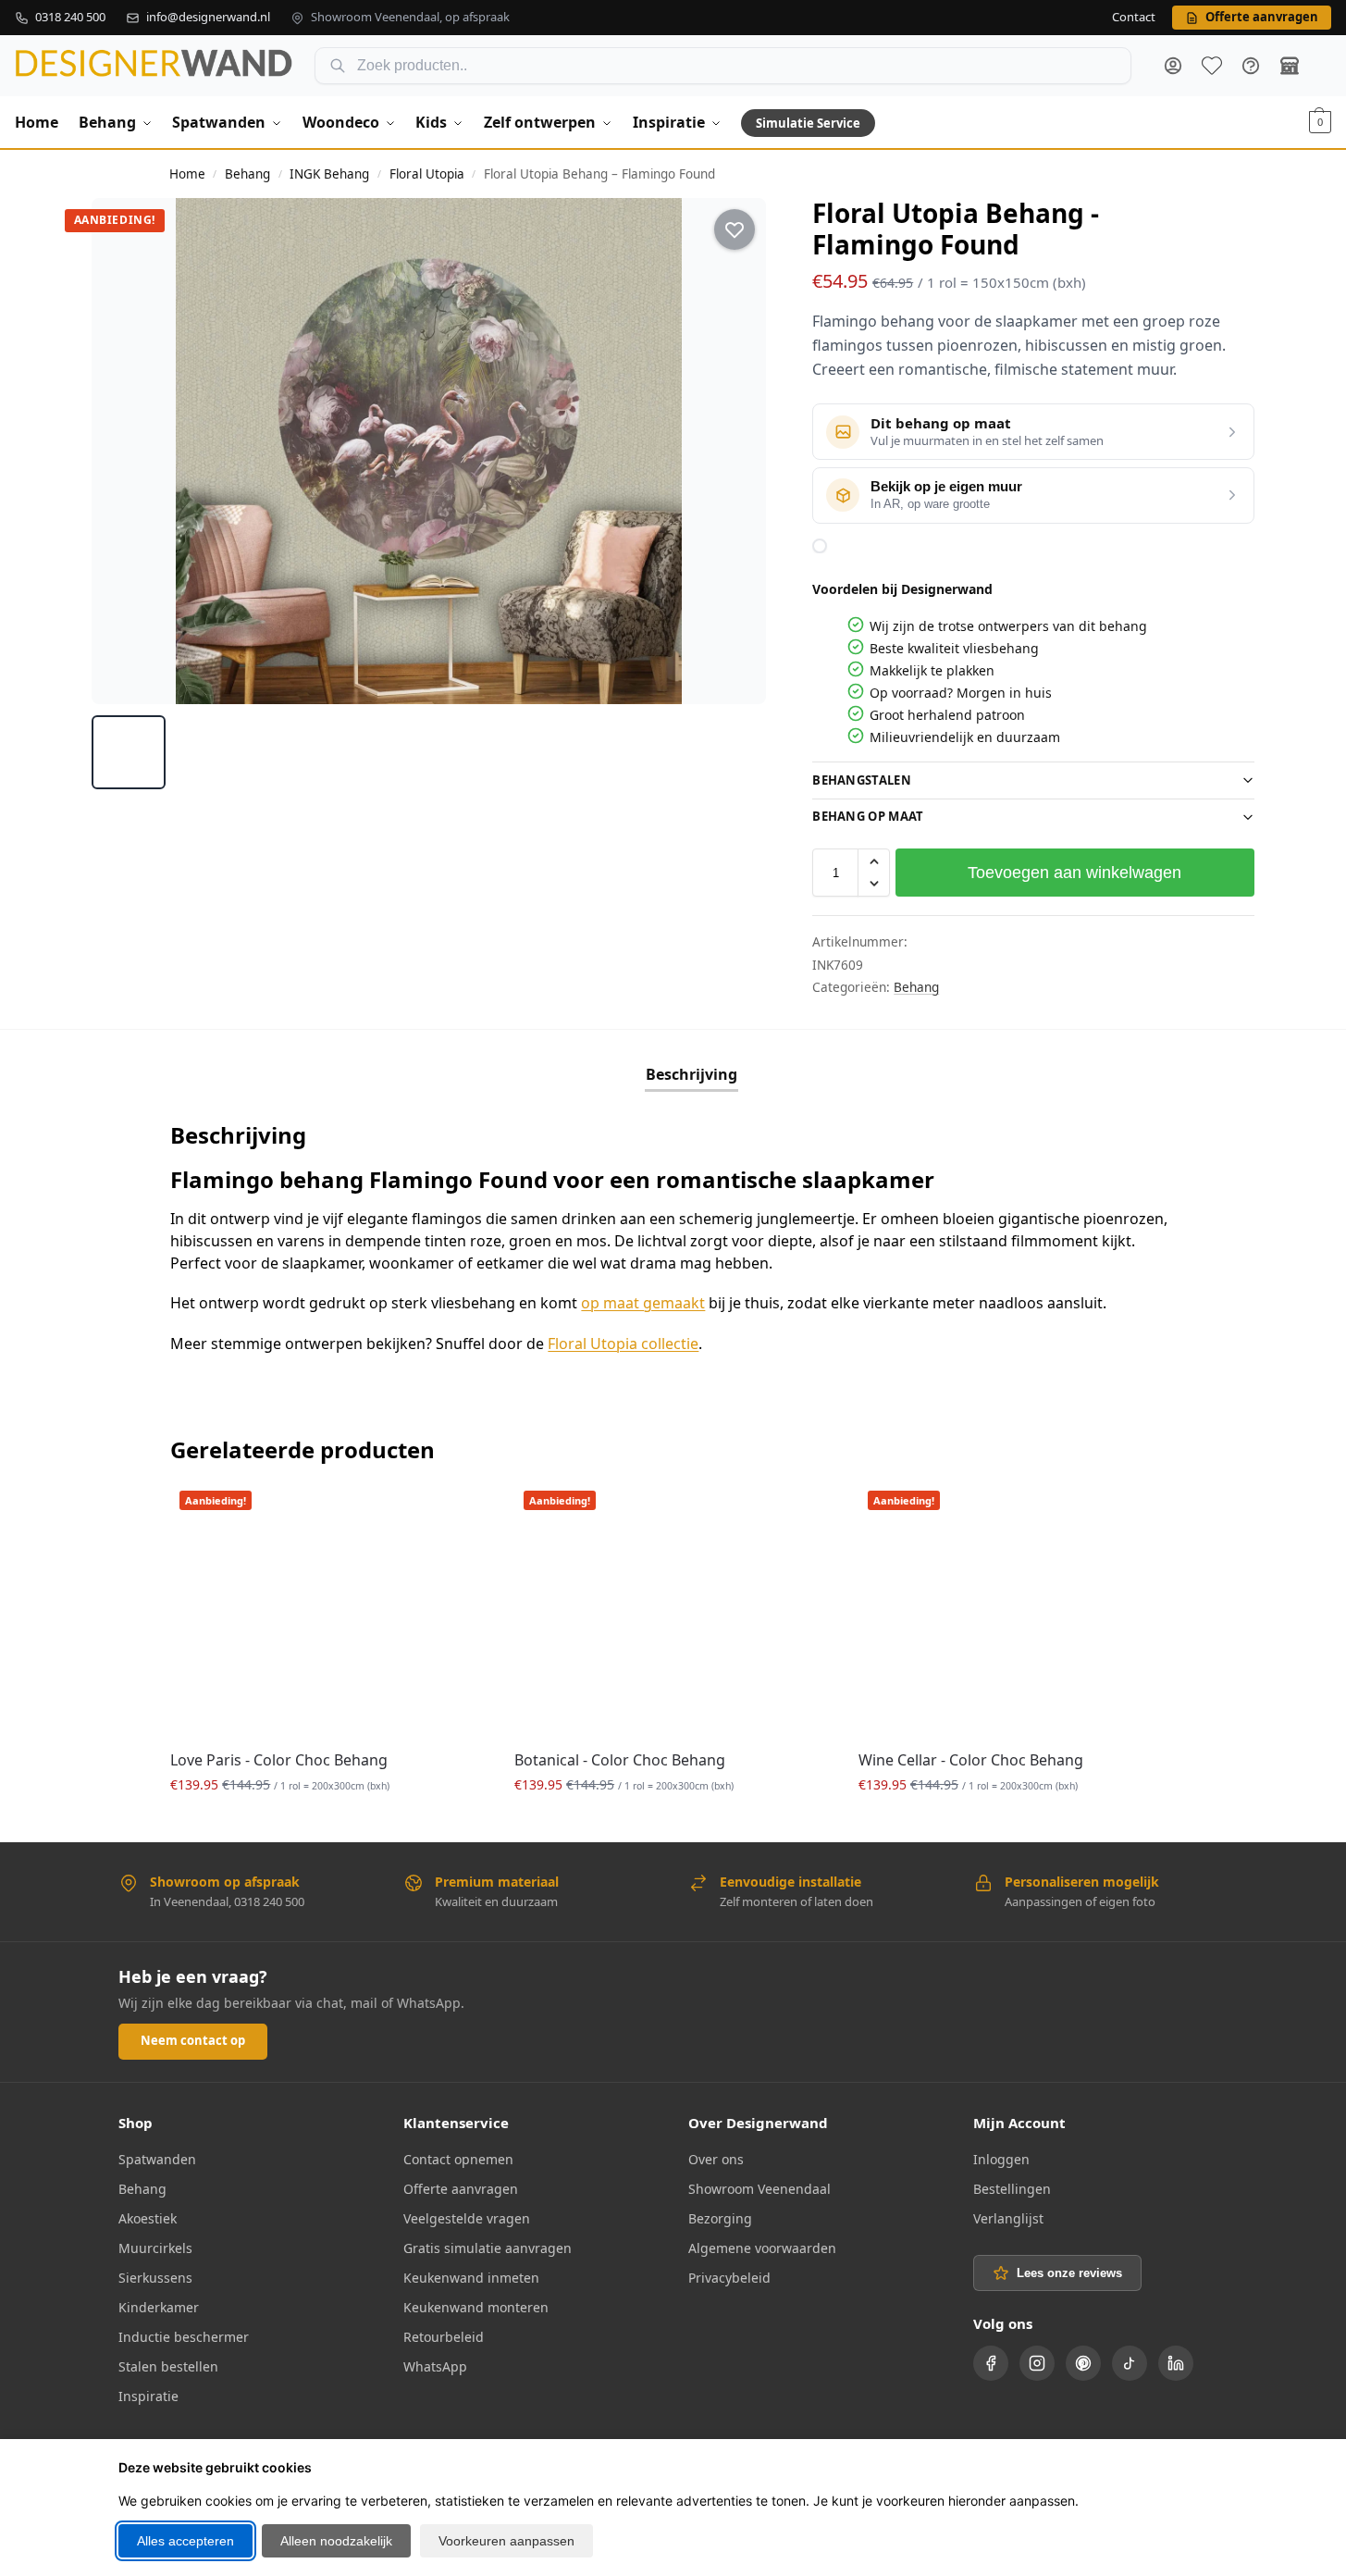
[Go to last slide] (123, 451)
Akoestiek (148, 2218)
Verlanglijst (1008, 2218)
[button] (1320, 122)
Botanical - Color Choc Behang (620, 1760)
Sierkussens (155, 2278)
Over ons (716, 2159)
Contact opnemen (458, 2159)
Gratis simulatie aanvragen (488, 2248)
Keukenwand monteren (476, 2307)
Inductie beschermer (184, 2337)
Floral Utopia (427, 174)
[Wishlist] (459, 1509)
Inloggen (1001, 2159)
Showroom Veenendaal (759, 2189)
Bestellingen (1012, 2189)
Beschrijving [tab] (692, 1074)
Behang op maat (868, 816)
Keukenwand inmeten (471, 2278)
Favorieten (1212, 66)
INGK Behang (329, 174)
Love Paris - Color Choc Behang (279, 1760)
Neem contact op (193, 2040)
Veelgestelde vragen (467, 2218)
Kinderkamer (159, 2307)
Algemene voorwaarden (762, 2248)
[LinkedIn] (1176, 2363)
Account (1173, 66)
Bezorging (720, 2218)
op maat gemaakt (643, 1303)
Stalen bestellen (168, 2366)
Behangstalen (862, 780)
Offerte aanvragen (461, 2189)
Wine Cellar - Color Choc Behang (971, 1760)
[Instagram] (1037, 2363)
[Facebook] (991, 2363)
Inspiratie (148, 2396)
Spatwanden (157, 2159)
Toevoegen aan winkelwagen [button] (328, 1823)
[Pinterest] (1083, 2363)
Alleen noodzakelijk (336, 2541)
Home (187, 174)
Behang (247, 174)
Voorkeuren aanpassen (506, 2541)
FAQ (1251, 66)
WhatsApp (435, 2366)
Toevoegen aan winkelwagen (1074, 873)
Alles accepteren (185, 2541)
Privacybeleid (729, 2278)
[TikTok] (1130, 2363)
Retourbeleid (444, 2337)
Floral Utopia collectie (623, 1344)
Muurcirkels (155, 2248)
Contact (1134, 18)
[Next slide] (735, 451)
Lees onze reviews (1069, 2273)
